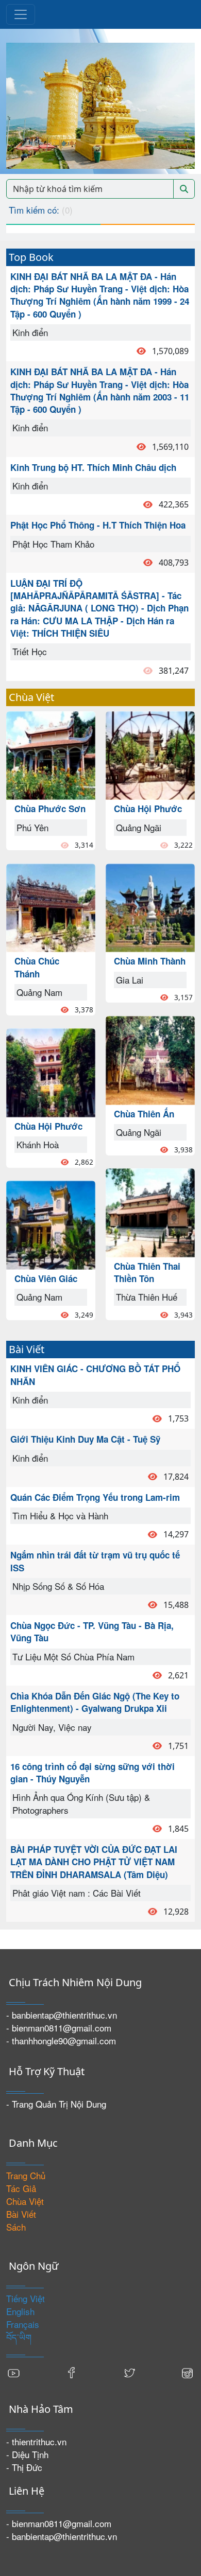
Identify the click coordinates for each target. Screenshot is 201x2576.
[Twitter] (129, 2372)
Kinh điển (30, 332)
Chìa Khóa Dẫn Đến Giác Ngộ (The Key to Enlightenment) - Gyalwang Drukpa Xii (95, 1702)
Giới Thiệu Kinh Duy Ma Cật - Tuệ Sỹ (85, 1439)
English (20, 2311)
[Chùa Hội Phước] (51, 1071)
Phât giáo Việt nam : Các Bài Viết (77, 1893)
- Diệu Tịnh (27, 2454)
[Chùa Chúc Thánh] (51, 907)
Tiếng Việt (26, 2298)
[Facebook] (72, 2372)
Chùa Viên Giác (46, 1278)
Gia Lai (130, 980)
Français (23, 2324)
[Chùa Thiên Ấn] (150, 1059)
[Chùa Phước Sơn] (51, 754)
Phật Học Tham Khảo (53, 544)
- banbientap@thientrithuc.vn (62, 2015)
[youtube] (14, 2372)
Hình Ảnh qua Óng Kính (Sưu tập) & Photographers (81, 1803)
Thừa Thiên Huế (147, 1297)
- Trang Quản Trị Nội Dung (56, 2104)
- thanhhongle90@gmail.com (61, 2040)
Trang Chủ (26, 2175)
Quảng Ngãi (139, 827)
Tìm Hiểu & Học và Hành (60, 1515)
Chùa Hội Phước (48, 1126)
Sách (16, 2227)
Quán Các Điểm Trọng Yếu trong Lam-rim (95, 1497)
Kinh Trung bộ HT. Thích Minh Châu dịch (93, 467)
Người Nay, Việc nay (52, 1727)
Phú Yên (32, 827)
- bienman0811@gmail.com (59, 2028)
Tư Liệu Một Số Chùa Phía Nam (73, 1657)
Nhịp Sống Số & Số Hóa (58, 1586)
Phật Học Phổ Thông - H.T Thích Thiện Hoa (98, 525)
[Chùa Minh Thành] (150, 907)
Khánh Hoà (38, 1144)
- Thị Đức (24, 2467)
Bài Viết (21, 2214)
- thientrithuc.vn (36, 2441)
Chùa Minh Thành (150, 961)
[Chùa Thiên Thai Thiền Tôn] (150, 1211)
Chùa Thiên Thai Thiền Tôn (147, 1272)
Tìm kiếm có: (41, 210)
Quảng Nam (39, 992)
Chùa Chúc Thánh (37, 967)
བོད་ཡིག (19, 2337)
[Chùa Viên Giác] (51, 1224)
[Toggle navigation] (21, 14)
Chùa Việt (25, 2201)
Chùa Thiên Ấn (144, 1114)
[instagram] (187, 2372)
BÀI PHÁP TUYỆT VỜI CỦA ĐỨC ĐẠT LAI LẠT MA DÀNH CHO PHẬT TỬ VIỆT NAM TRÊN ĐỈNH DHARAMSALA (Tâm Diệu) (94, 1862)
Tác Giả (21, 2188)
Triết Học (30, 651)
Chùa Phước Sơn (50, 809)
